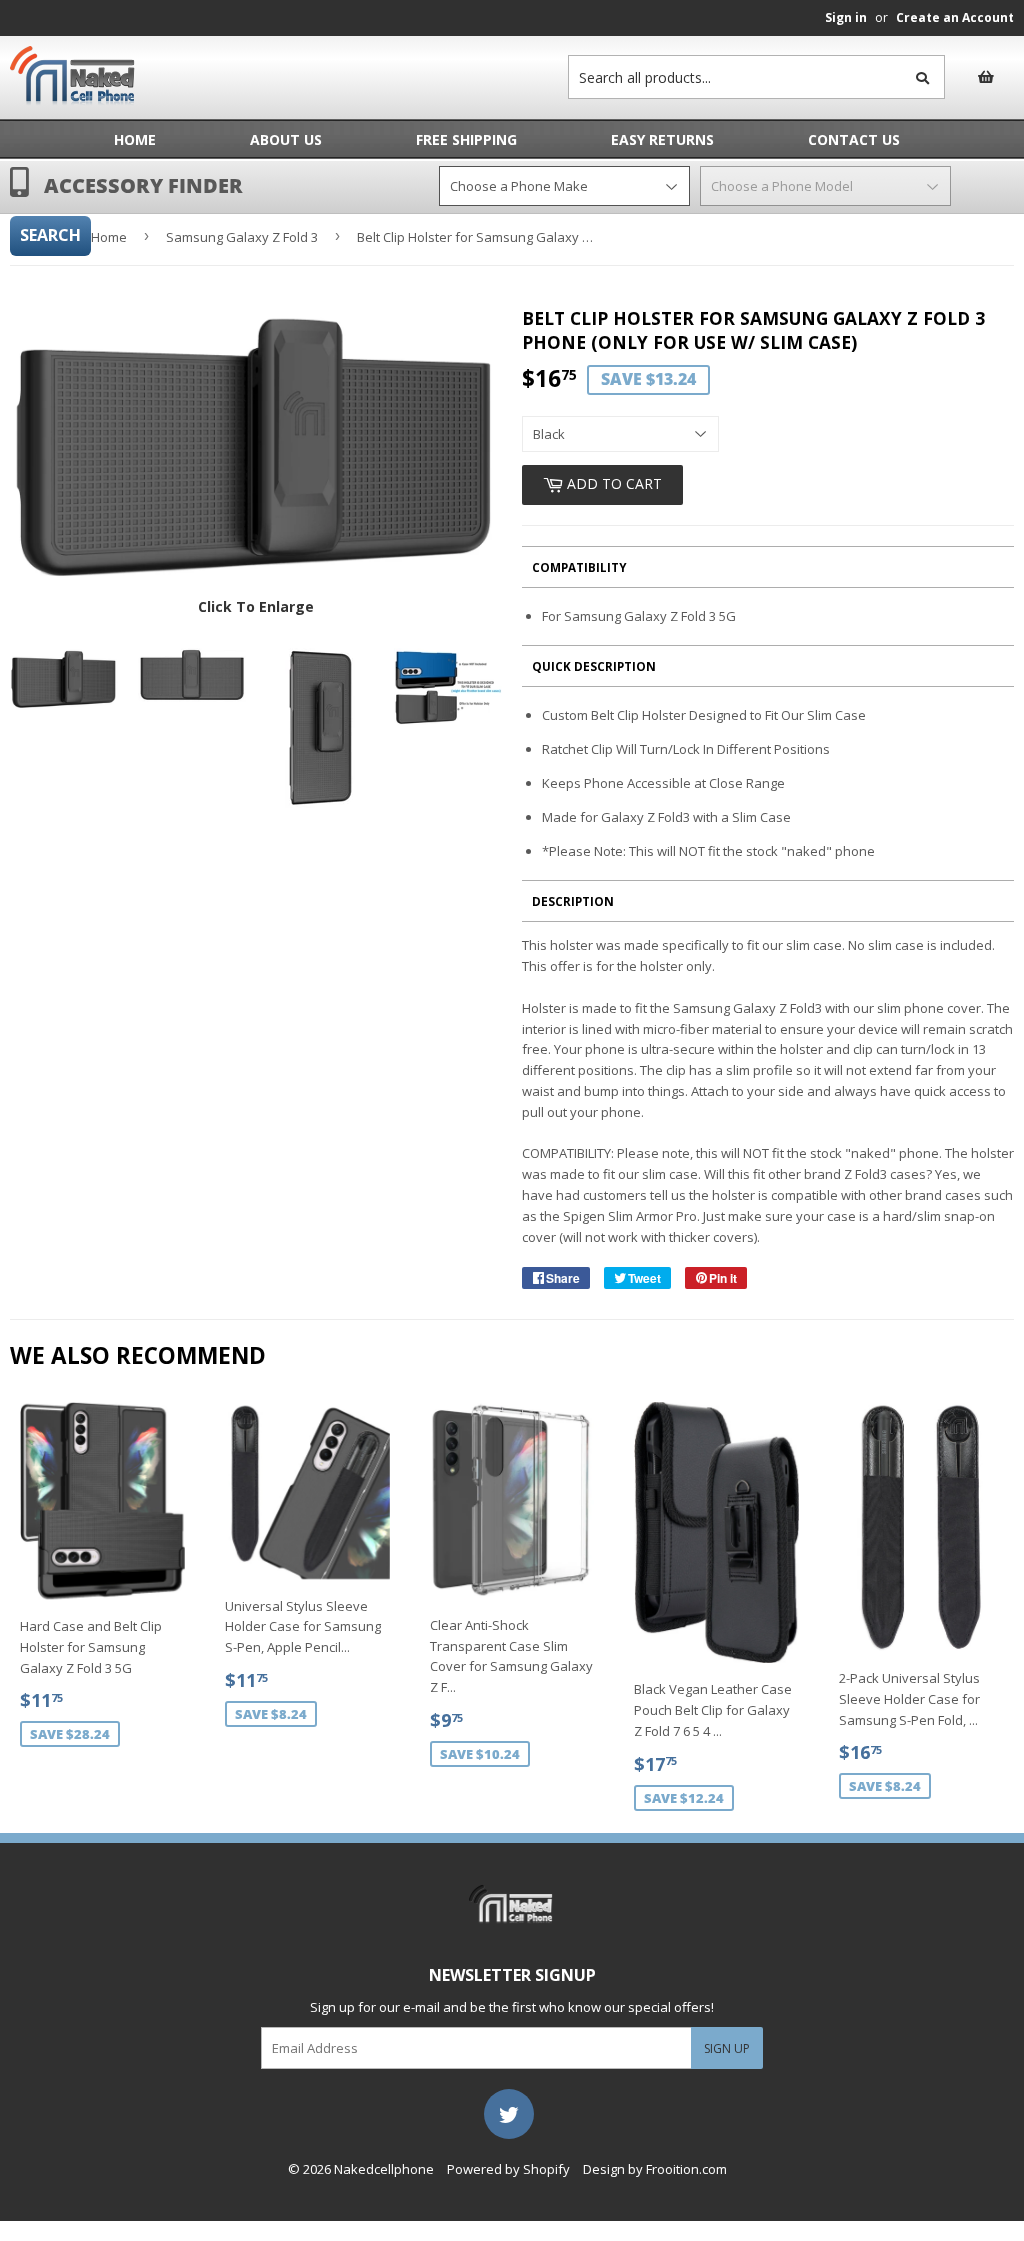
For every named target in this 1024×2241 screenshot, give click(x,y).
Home (135, 139)
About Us (286, 139)
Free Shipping (466, 139)
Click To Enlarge (256, 606)
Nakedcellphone (384, 2169)
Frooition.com (686, 2169)
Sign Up (727, 2048)
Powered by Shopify (508, 2169)
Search (50, 235)
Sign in (846, 17)
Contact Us (854, 139)
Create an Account (955, 17)
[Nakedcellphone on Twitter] (509, 2113)
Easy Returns (662, 139)
